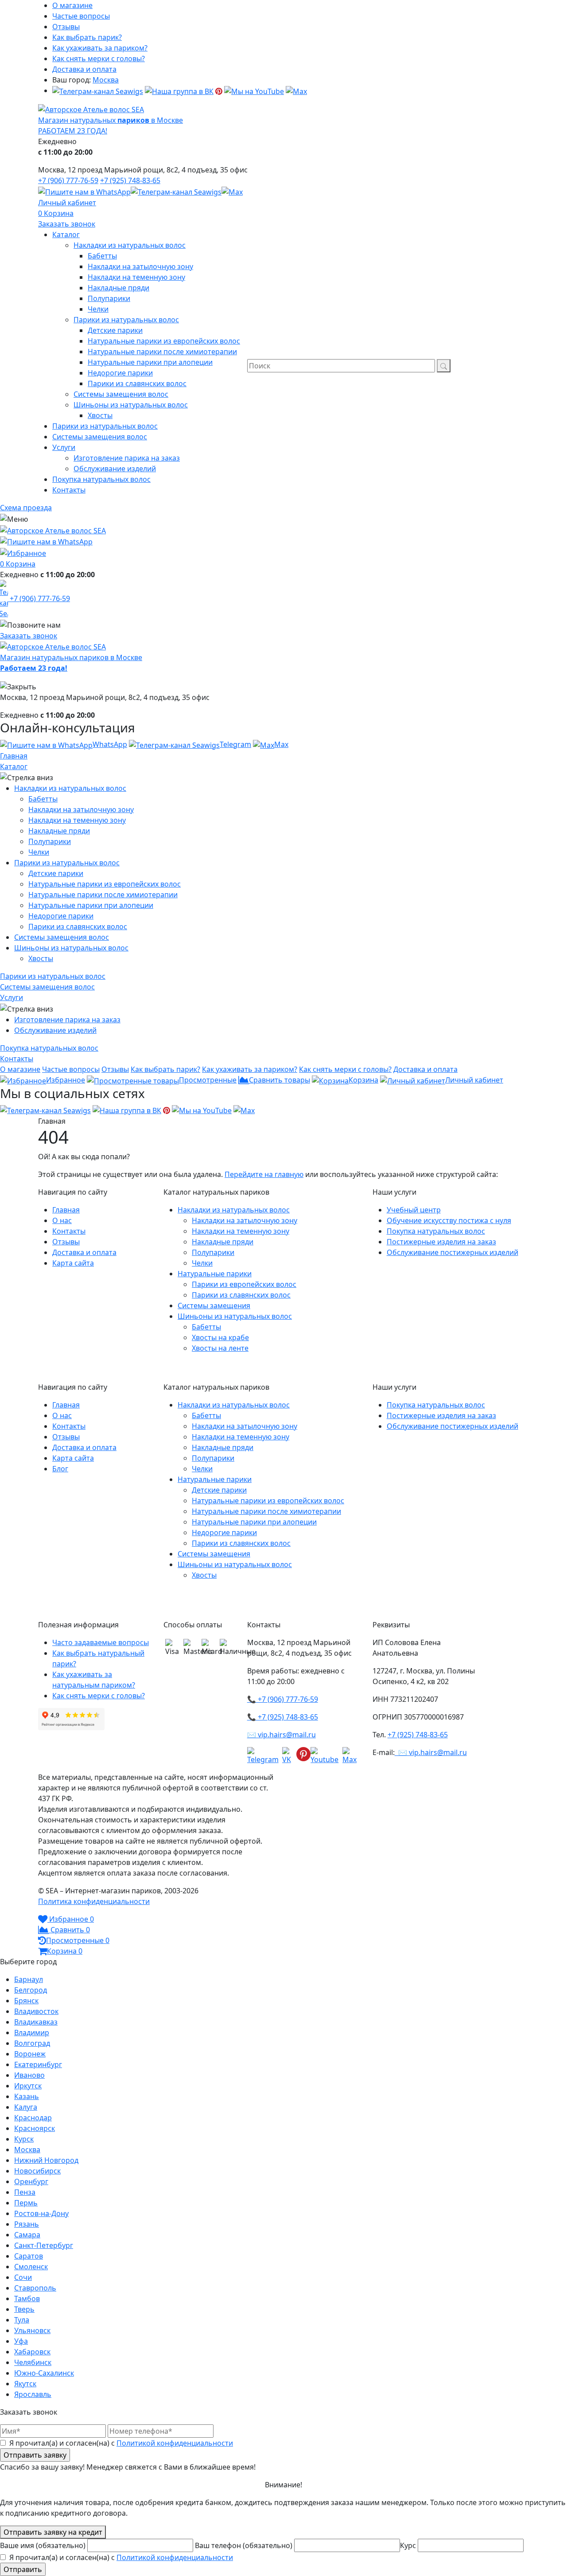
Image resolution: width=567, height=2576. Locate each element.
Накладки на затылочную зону (81, 809)
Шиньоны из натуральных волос (71, 948)
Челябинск (33, 2362)
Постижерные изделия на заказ (441, 1242)
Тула (22, 2320)
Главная (14, 756)
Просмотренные (208, 1080)
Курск (24, 2139)
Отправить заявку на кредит (53, 2532)
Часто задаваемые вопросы (101, 1642)
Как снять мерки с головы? (99, 59)
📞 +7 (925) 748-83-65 (283, 1717)
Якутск (25, 2384)
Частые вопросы (81, 16)
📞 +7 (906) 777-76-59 (283, 1699)
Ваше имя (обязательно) (44, 2545)
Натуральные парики (215, 1274)
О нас (62, 1220)
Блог (60, 1469)
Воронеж (30, 2054)
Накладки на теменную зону (77, 820)
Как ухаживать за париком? (100, 48)
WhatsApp (110, 744)
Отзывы (66, 27)
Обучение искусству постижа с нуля (449, 1220)
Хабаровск (32, 2352)
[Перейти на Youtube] (326, 1756)
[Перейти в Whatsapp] (84, 191)
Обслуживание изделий (55, 1030)
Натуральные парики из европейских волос (105, 884)
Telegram (235, 744)
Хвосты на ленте (220, 1348)
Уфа (21, 2341)
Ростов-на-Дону (41, 2213)
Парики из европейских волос (244, 1284)
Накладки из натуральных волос (70, 788)
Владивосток (36, 2011)
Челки (39, 852)
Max (281, 744)
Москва (106, 80)
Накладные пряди (59, 831)
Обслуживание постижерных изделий (452, 1252)
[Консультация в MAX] (232, 191)
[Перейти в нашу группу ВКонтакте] (179, 90)
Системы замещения (214, 1306)
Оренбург (31, 2181)
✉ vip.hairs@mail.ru (282, 1735)
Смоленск (31, 2267)
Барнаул (29, 1979)
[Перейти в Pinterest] (219, 90)
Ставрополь (35, 2288)
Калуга (26, 2107)
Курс (409, 2545)
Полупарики (50, 841)
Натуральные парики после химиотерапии (103, 895)
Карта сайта (73, 1263)
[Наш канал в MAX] (296, 90)
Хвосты (41, 958)
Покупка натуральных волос (436, 1231)
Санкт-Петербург (44, 2245)
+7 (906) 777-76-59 (68, 180)
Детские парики (56, 873)
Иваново (29, 2075)
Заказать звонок (67, 224)
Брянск (26, 2001)
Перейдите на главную (264, 1174)
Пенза (25, 2192)
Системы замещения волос (62, 937)
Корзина (59, 213)
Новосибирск (37, 2171)
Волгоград (32, 2043)
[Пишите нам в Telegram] (176, 191)
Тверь (24, 2309)
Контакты (69, 1231)
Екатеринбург (38, 2064)
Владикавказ (36, 2022)
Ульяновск (32, 2330)
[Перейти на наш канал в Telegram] (98, 90)
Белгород (31, 1990)
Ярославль (33, 2394)
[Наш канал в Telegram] (265, 1756)
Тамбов (27, 2298)
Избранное (66, 1080)
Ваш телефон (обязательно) (245, 2545)
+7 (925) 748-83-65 (130, 180)
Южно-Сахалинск (44, 2373)
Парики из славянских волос (78, 926)
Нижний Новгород (46, 2160)
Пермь (26, 2203)
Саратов (29, 2256)
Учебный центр (414, 1210)
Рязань (27, 2224)
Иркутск (28, 2086)
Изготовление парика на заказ (67, 1020)
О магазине (72, 5)
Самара (27, 2235)
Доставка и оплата (84, 69)
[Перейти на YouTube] (254, 90)
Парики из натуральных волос (67, 863)
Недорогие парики (61, 916)
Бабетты (43, 799)
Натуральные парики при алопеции (91, 905)
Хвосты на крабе (220, 1337)
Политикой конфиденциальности (175, 2443)
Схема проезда (26, 508)
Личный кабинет (67, 203)
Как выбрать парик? (87, 37)
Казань (27, 2096)
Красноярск (35, 2128)
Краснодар (33, 2118)
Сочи (23, 2277)
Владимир (32, 2033)
